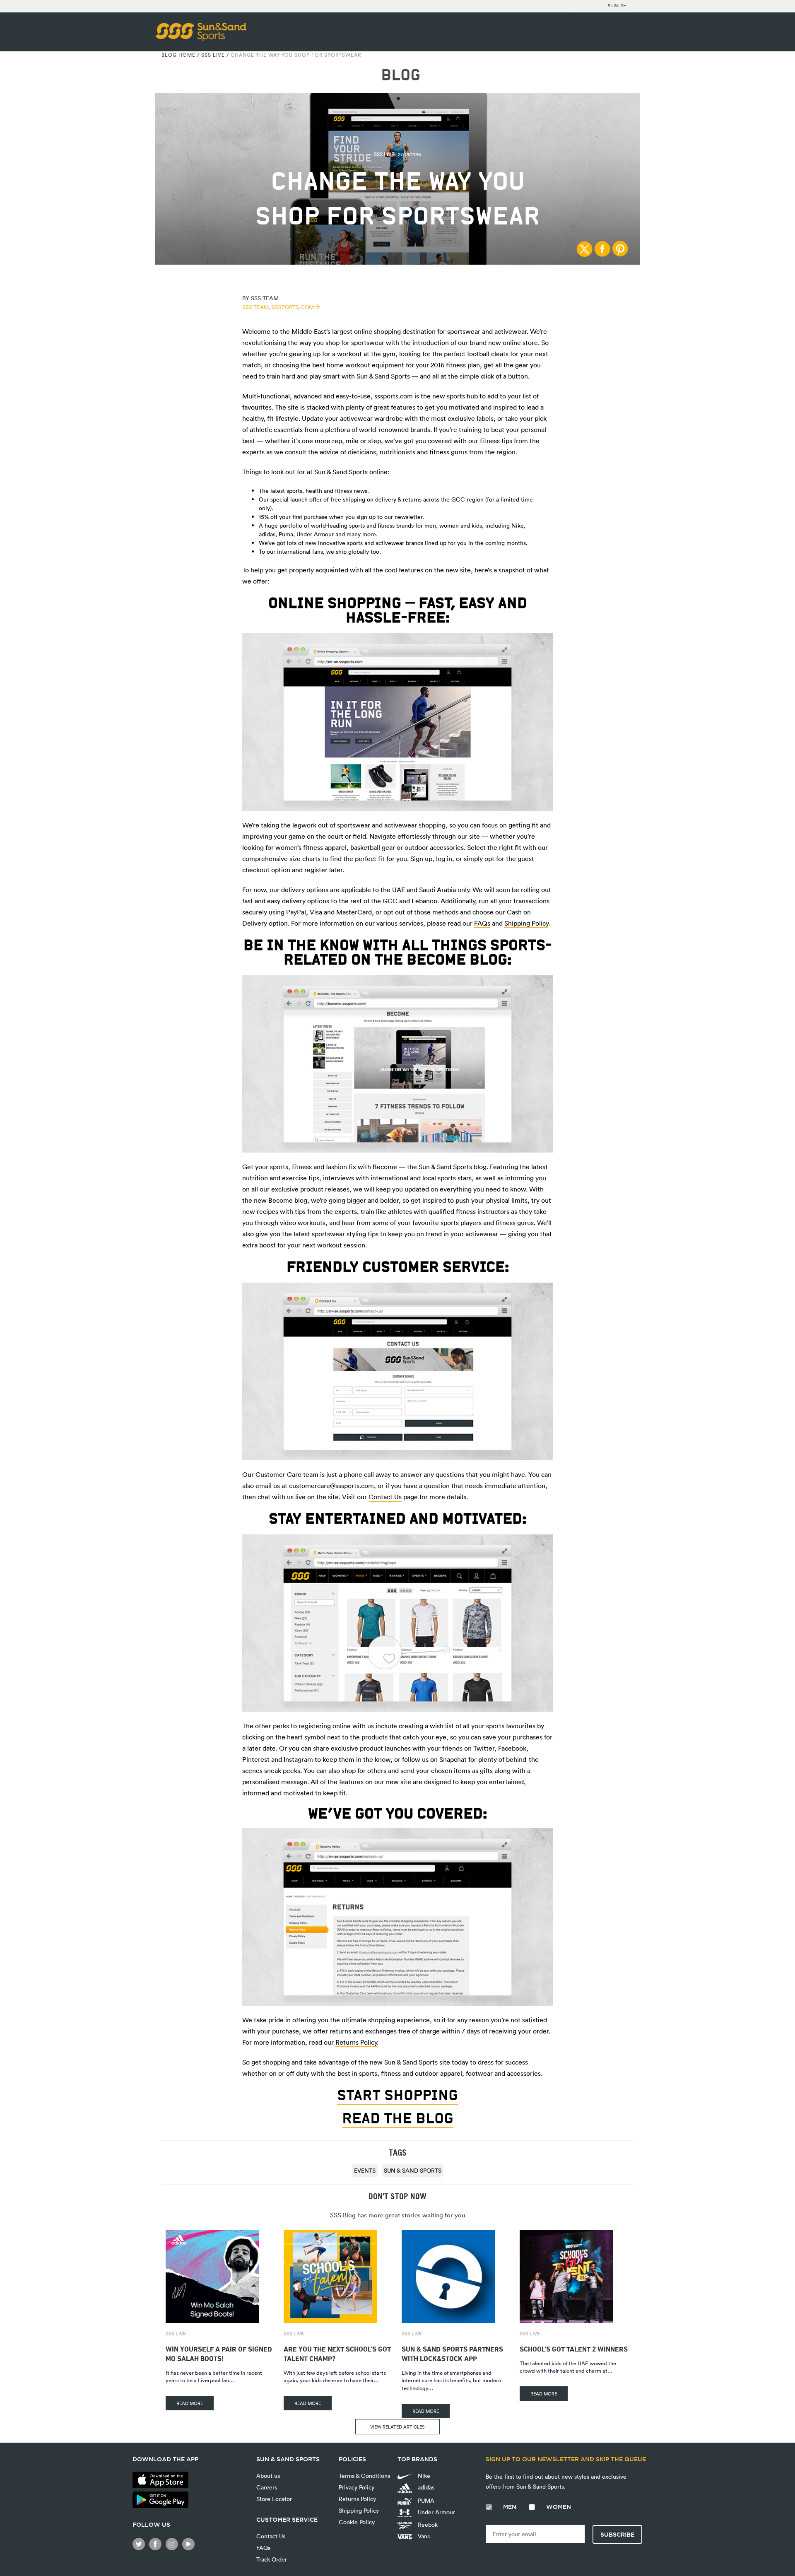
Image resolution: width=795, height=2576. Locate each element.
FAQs (482, 923)
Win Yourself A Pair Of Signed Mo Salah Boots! (219, 2353)
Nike (423, 2476)
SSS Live (213, 55)
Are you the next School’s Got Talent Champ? (337, 2353)
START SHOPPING (397, 2095)
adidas (425, 2487)
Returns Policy (356, 2042)
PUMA (425, 2500)
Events (365, 2170)
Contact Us (385, 1497)
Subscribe (617, 2535)
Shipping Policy (526, 923)
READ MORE (190, 2403)
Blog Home (178, 55)
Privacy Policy (357, 2487)
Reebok (427, 2524)
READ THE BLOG (398, 2118)
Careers (267, 2487)
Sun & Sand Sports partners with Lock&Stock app (452, 2353)
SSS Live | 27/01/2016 (397, 154)
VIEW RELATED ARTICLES (397, 2427)
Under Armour (436, 2512)
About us (268, 2476)
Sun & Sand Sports (413, 2170)
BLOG (401, 75)
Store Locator (274, 2499)
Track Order (272, 2559)
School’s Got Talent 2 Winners (574, 2348)
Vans (423, 2536)
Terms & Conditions (364, 2476)
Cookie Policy (357, 2522)
